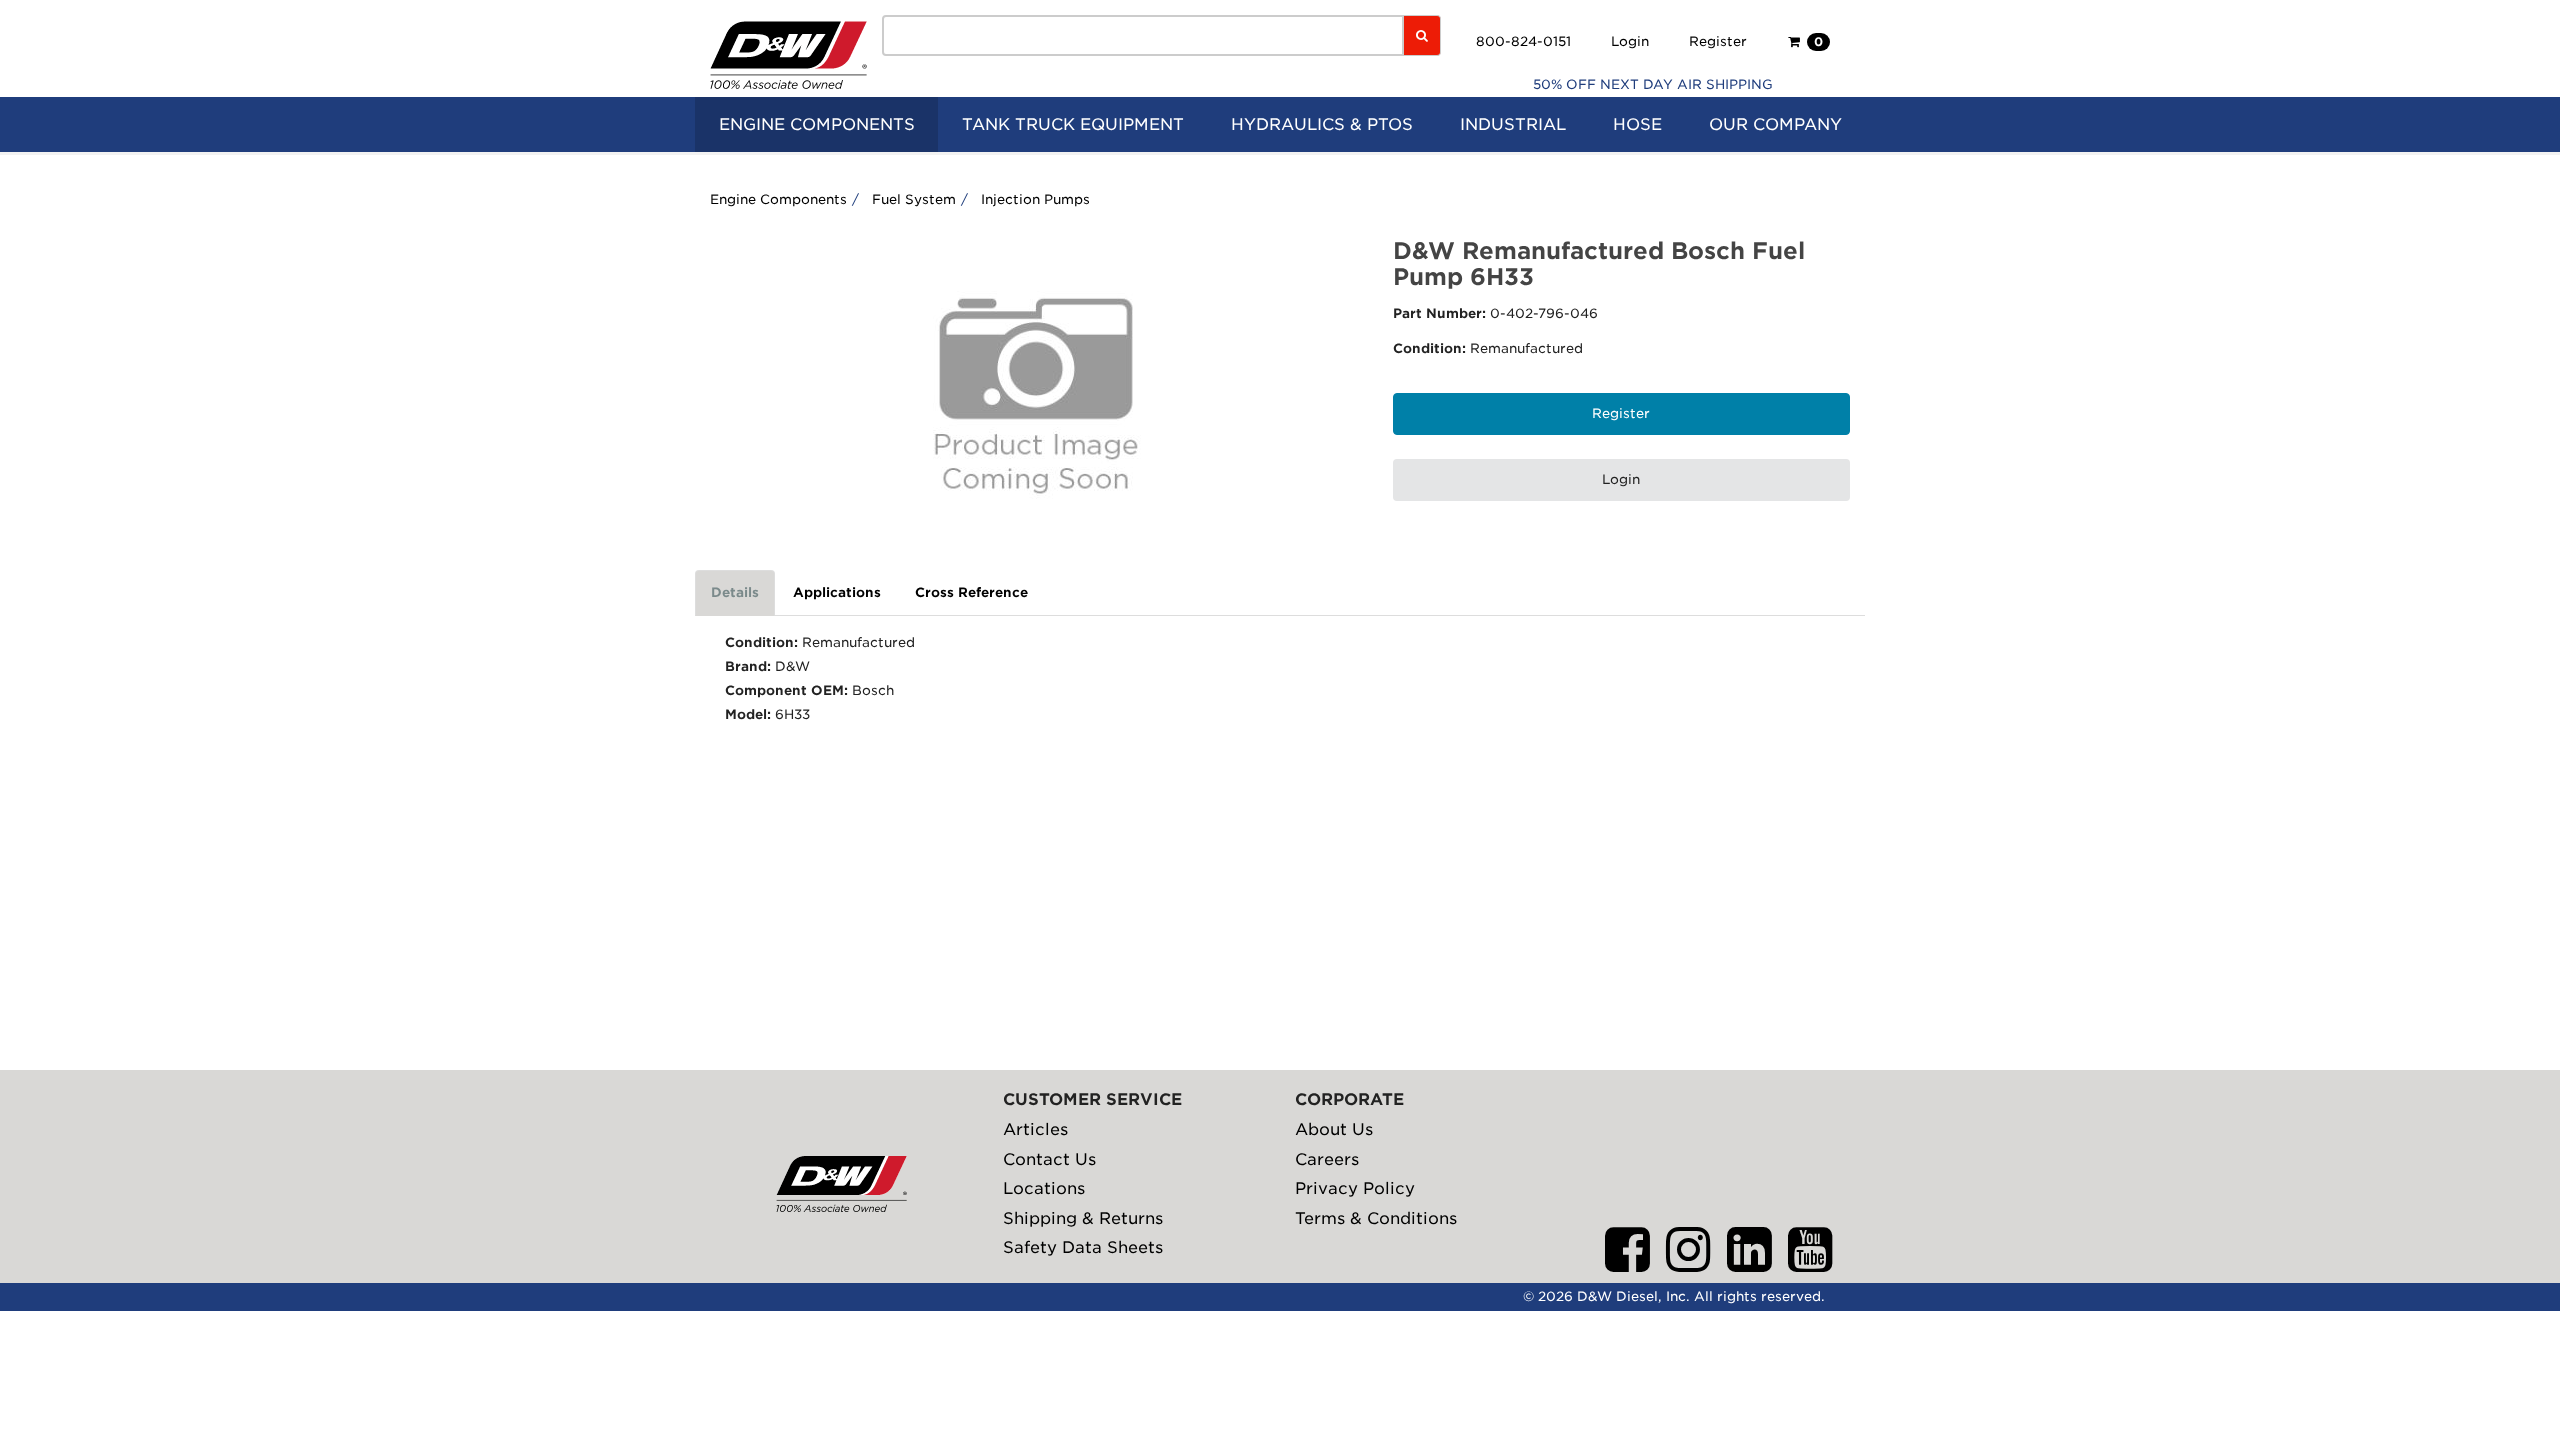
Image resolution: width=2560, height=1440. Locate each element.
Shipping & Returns (1083, 1218)
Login (1630, 41)
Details (735, 592)
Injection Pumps (1035, 199)
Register (1718, 41)
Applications (837, 592)
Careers (1327, 1159)
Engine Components (778, 199)
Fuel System (914, 199)
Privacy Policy (1355, 1188)
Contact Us (1049, 1159)
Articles (1035, 1129)
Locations (1044, 1188)
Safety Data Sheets (1083, 1247)
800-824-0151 (1523, 41)
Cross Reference (971, 592)
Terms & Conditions (1376, 1218)
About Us (1334, 1129)
